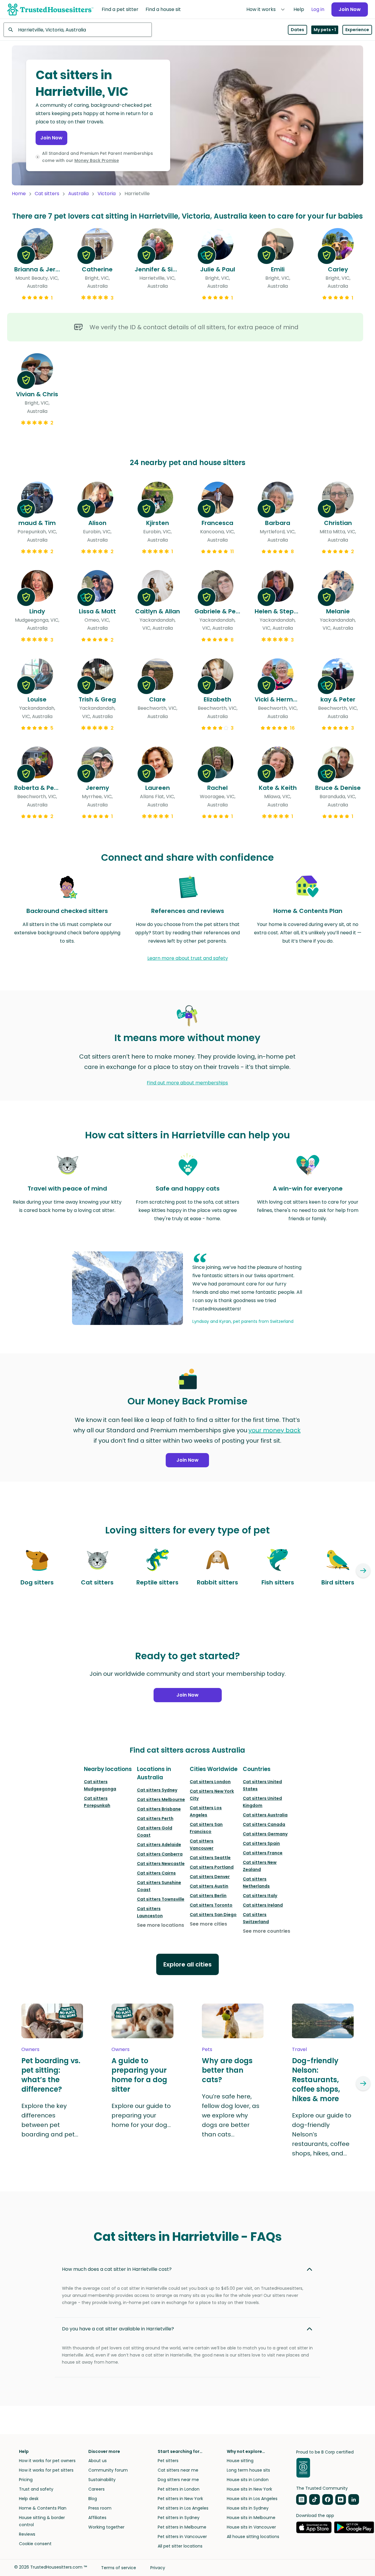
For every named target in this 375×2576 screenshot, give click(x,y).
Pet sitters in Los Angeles (183, 2508)
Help (299, 9)
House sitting (240, 2461)
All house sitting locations (253, 2537)
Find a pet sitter (120, 9)
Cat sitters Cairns (156, 1873)
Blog (93, 2499)
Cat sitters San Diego (213, 1915)
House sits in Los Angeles (252, 2499)
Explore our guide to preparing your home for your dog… (141, 2115)
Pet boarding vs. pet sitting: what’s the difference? (51, 2075)
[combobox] (78, 30)
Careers (96, 2489)
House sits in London (248, 2480)
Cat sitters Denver (210, 1877)
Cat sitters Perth (155, 1818)
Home (19, 194)
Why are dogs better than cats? (227, 2070)
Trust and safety (36, 2489)
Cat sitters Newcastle (161, 1864)
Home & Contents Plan (43, 2508)
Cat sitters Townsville (161, 1899)
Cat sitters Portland (212, 1867)
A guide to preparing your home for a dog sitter (139, 2075)
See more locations (161, 1925)
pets (207, 2049)
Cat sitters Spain (261, 1843)
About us (98, 2461)
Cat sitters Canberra (160, 1854)
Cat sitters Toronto (211, 1905)
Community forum (108, 2470)
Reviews (27, 2534)
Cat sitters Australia (265, 1815)
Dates (297, 30)
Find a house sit (163, 9)
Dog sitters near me (178, 2480)
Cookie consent (35, 2544)
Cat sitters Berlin (208, 1896)
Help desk (29, 2499)
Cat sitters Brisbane (159, 1809)
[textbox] (78, 30)
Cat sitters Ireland (263, 1905)
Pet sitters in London (179, 2489)
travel (299, 2049)
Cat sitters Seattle (210, 1858)
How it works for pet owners (47, 2461)
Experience (357, 30)
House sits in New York (249, 2489)
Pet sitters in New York (180, 2499)
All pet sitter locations (180, 2546)
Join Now (350, 9)
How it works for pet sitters (46, 2470)
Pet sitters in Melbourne (182, 2527)
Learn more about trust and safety (188, 958)
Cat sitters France (263, 1853)
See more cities (208, 1924)
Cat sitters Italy (260, 1896)
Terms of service (119, 2568)
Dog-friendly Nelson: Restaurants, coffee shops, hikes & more (316, 2080)
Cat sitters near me (178, 2470)
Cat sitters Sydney (157, 1790)
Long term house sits (248, 2470)
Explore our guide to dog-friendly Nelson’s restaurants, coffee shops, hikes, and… (322, 2134)
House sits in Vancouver (251, 2527)
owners (30, 2049)
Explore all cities (187, 1964)
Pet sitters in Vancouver (182, 2537)
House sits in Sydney (248, 2508)
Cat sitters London (210, 1782)
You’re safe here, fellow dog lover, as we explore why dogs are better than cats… (231, 2115)
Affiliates (97, 2518)
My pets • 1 (325, 30)
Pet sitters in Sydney (179, 2518)
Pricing (26, 2480)
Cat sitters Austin (209, 1886)
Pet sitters (168, 2461)
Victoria (107, 194)
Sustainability (102, 2480)
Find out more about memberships (187, 1083)
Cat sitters (47, 194)
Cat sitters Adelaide (159, 1845)
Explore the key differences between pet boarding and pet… (50, 2120)
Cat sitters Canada (264, 1824)
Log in (318, 9)
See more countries (267, 1931)
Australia (78, 194)
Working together (106, 2527)
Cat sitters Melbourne (161, 1799)
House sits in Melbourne (251, 2518)
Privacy (158, 2568)
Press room (100, 2508)
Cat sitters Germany (265, 1834)
